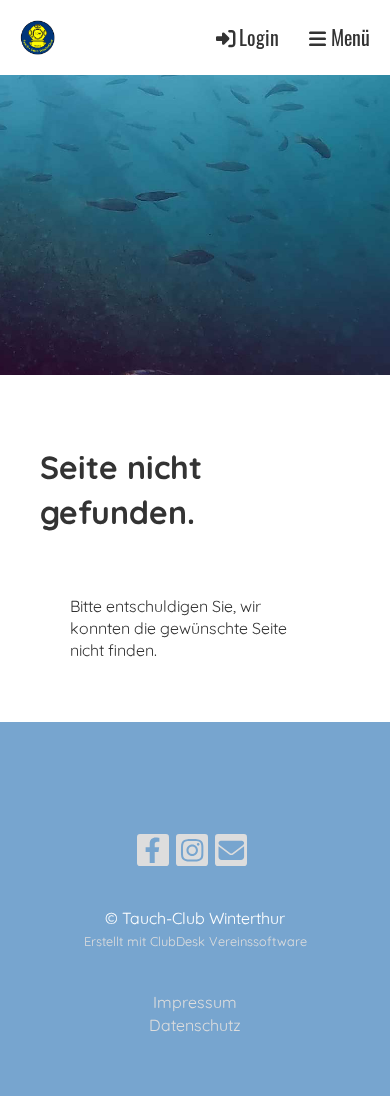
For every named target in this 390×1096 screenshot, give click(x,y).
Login (259, 37)
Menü (348, 37)
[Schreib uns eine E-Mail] (231, 854)
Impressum (195, 1002)
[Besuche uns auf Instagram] (192, 854)
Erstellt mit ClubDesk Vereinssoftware (195, 941)
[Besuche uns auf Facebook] (153, 854)
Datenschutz (195, 1025)
